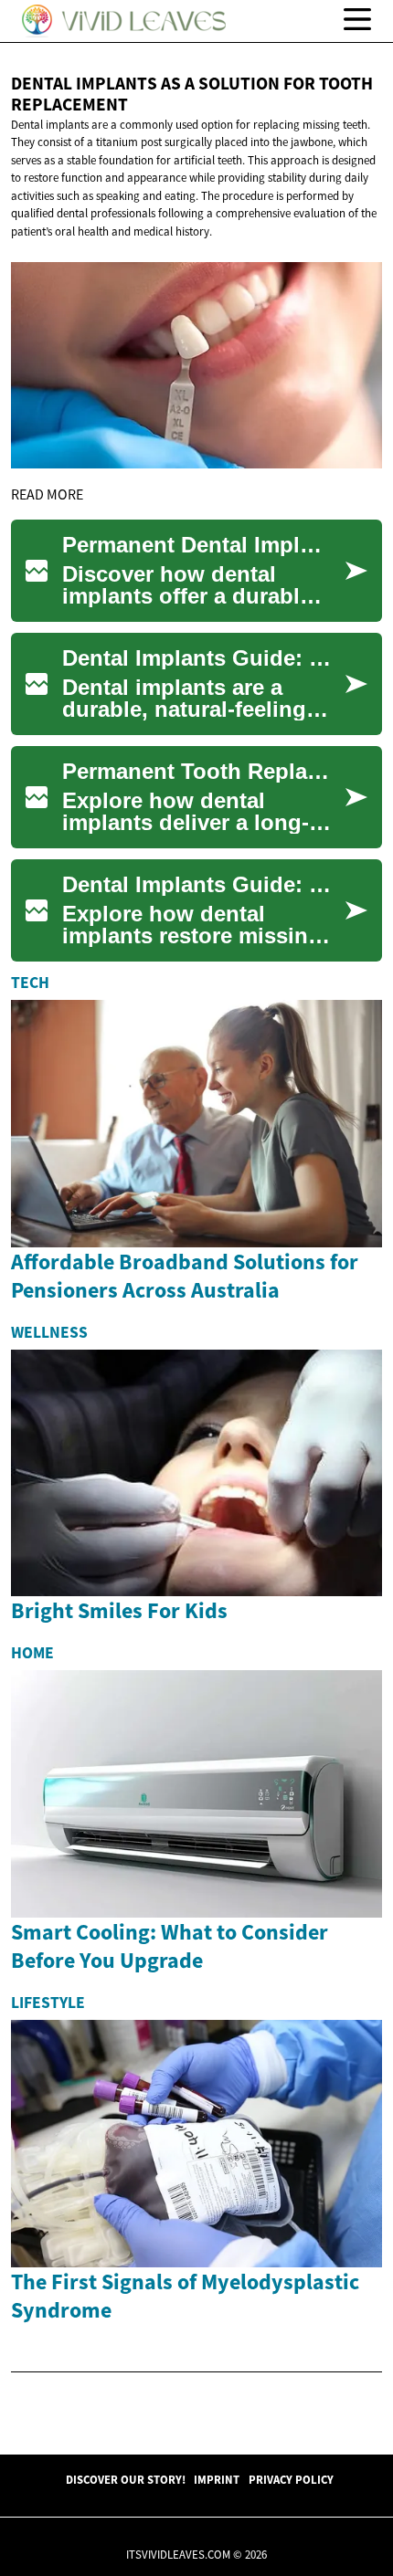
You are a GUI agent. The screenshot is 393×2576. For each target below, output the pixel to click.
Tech (30, 983)
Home (32, 1653)
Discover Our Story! (126, 2479)
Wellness (49, 1332)
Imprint (217, 2479)
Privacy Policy (291, 2479)
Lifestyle (48, 2003)
